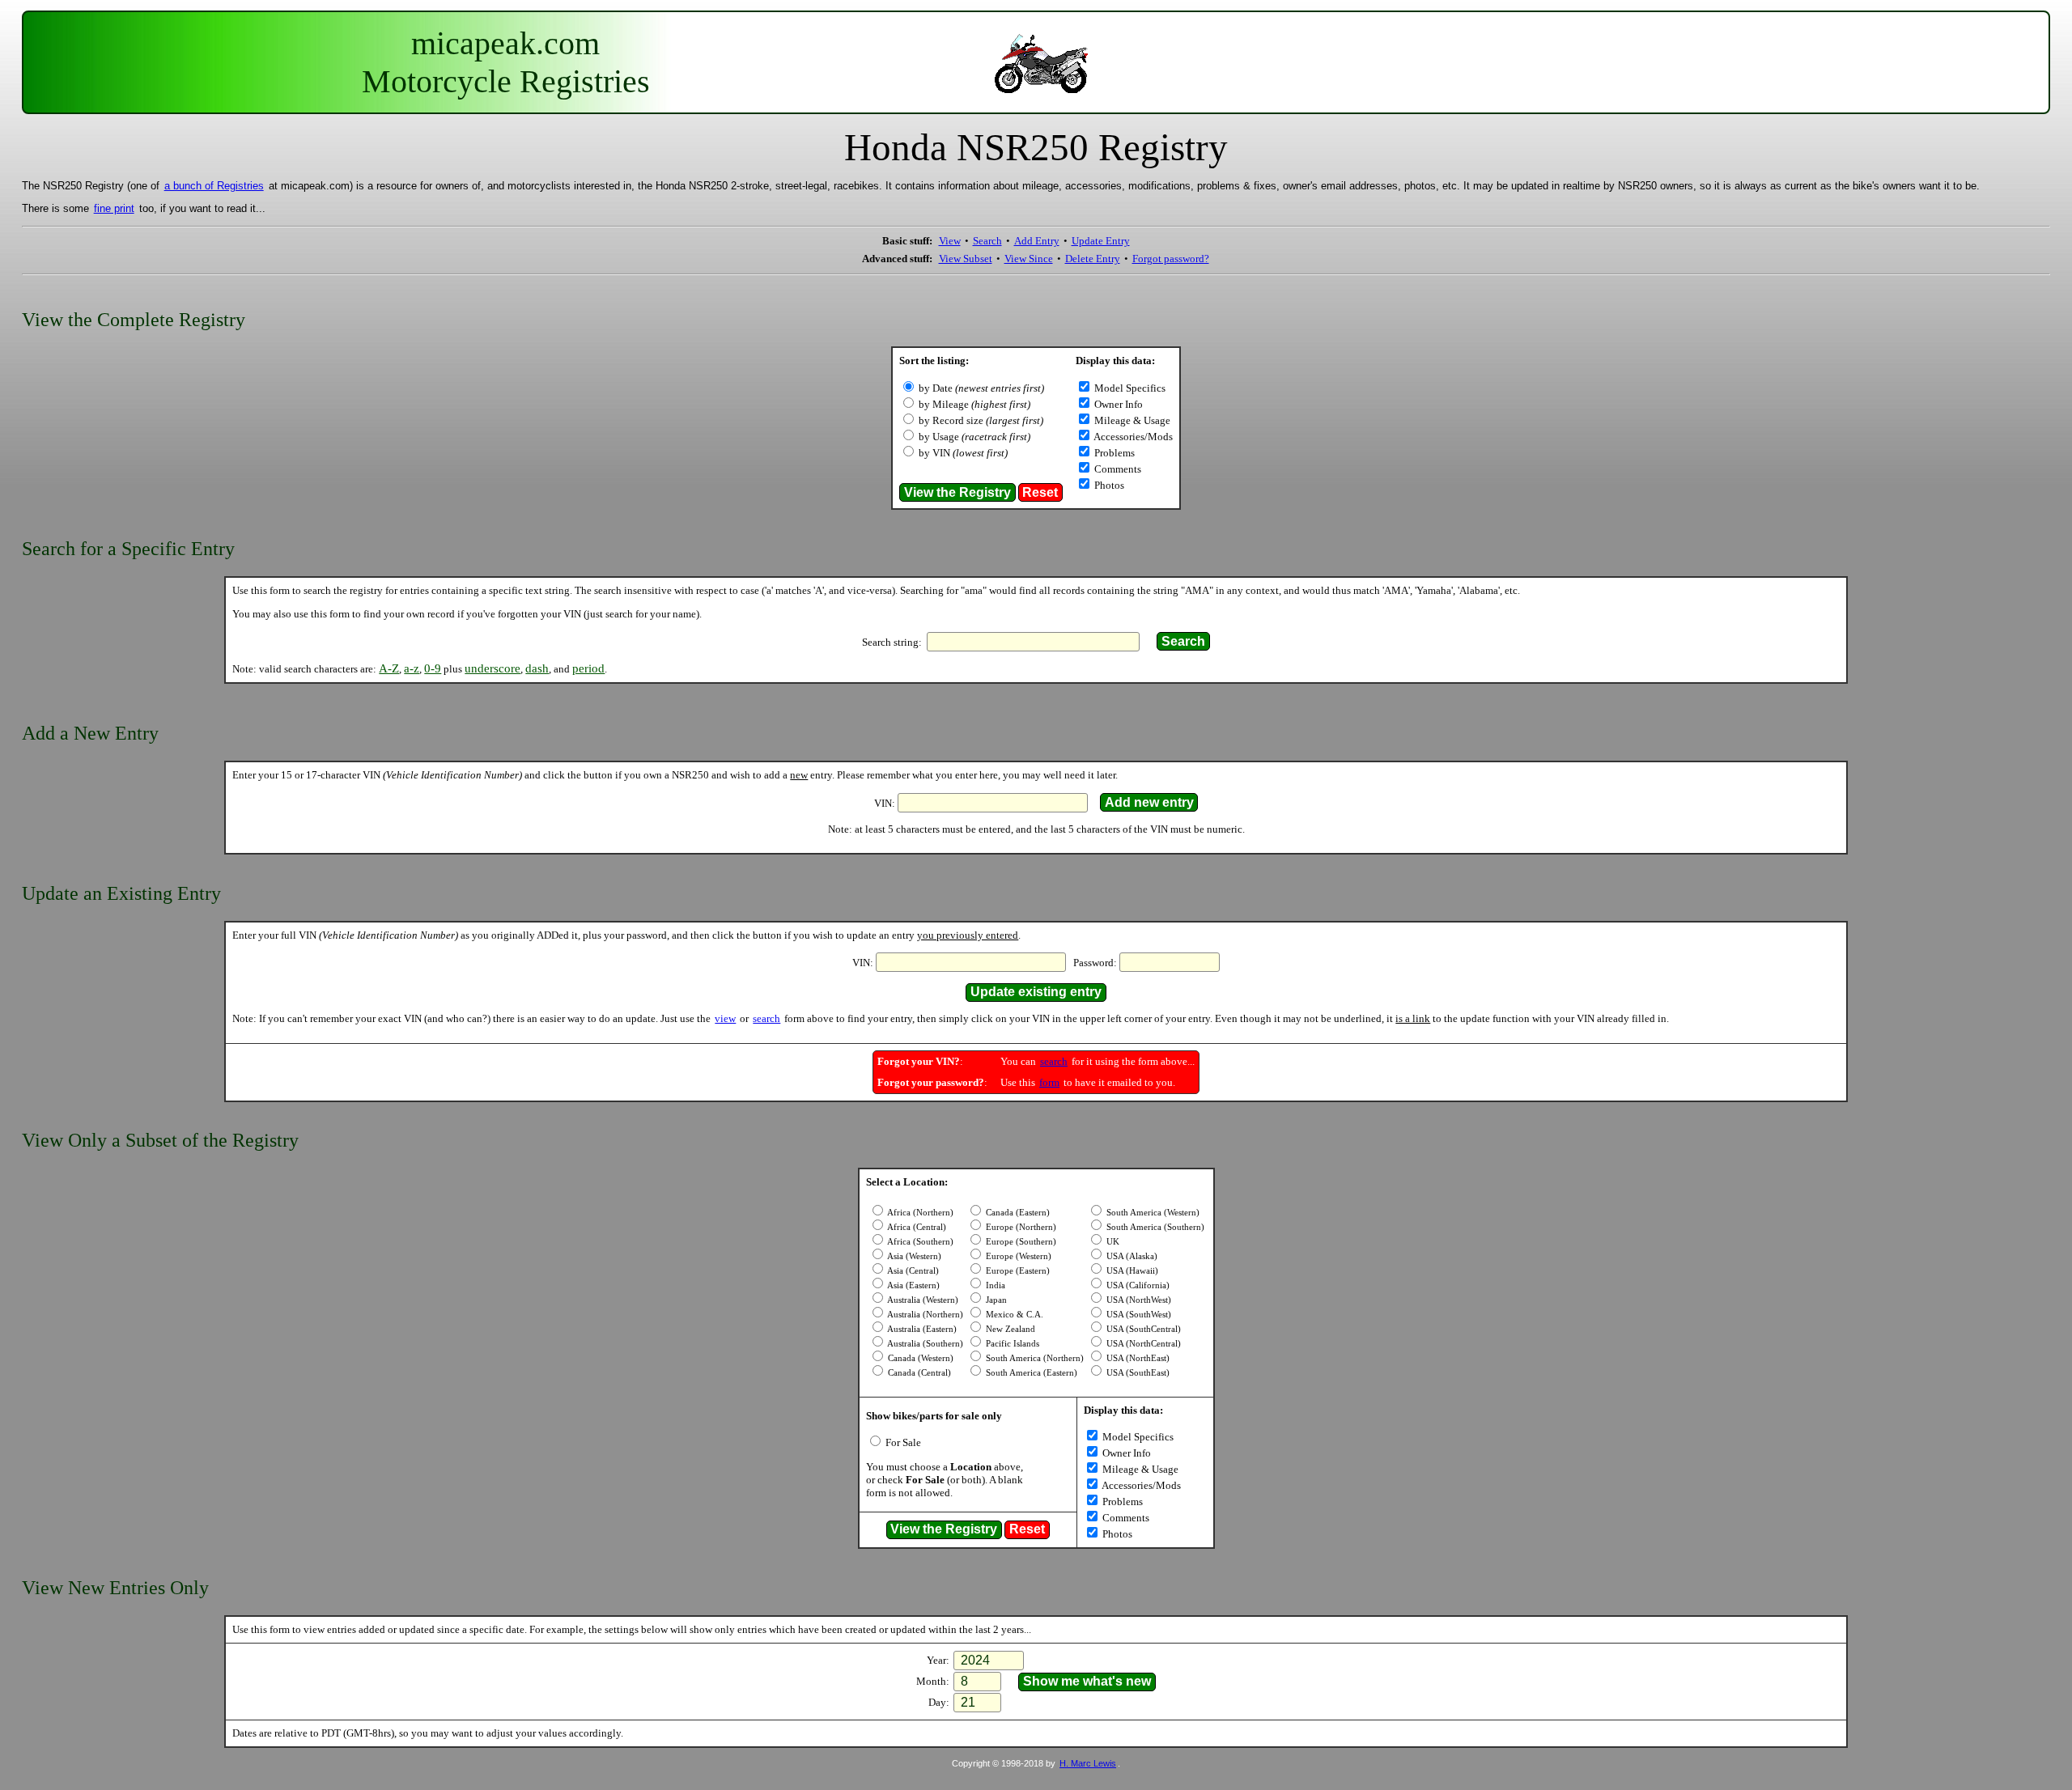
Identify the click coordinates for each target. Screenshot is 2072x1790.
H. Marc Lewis (1088, 1763)
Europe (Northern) (1020, 1227)
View (950, 241)
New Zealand (1009, 1329)
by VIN (963, 453)
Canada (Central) (918, 1373)
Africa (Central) (916, 1227)
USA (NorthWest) (1138, 1300)
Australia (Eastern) (921, 1329)
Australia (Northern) (924, 1315)
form (1049, 1082)
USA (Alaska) (1131, 1256)
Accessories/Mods (1132, 437)
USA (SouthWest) (1138, 1315)
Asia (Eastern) (913, 1285)
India (994, 1285)
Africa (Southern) (919, 1242)
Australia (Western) (922, 1300)
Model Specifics (1129, 388)
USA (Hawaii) (1131, 1271)
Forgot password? (1171, 259)
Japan (995, 1300)
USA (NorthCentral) (1142, 1344)
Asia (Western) (913, 1256)
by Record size (981, 420)
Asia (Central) (912, 1271)
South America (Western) (1152, 1213)
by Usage (974, 437)
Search (987, 241)
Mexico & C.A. (1013, 1315)
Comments (1117, 469)
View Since (1029, 259)
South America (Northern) (1034, 1358)
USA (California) (1137, 1285)
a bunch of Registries (214, 186)
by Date (981, 388)
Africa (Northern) (919, 1213)
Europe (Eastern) (1017, 1271)
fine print (114, 208)
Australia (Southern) (924, 1344)
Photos (1108, 485)
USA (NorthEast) (1137, 1358)
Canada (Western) (919, 1358)
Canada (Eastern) (1017, 1213)
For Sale (902, 1442)
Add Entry (1037, 241)
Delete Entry (1093, 259)
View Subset (966, 259)
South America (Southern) (1154, 1227)
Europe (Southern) (1020, 1242)
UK (1112, 1242)
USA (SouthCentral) (1142, 1329)
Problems (1113, 453)
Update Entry (1101, 241)
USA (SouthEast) (1137, 1373)
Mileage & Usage (1131, 420)
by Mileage (974, 404)
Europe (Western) (1017, 1256)
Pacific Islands (1011, 1344)
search (766, 1018)
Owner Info (1117, 404)
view (725, 1018)
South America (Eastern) (1030, 1373)
